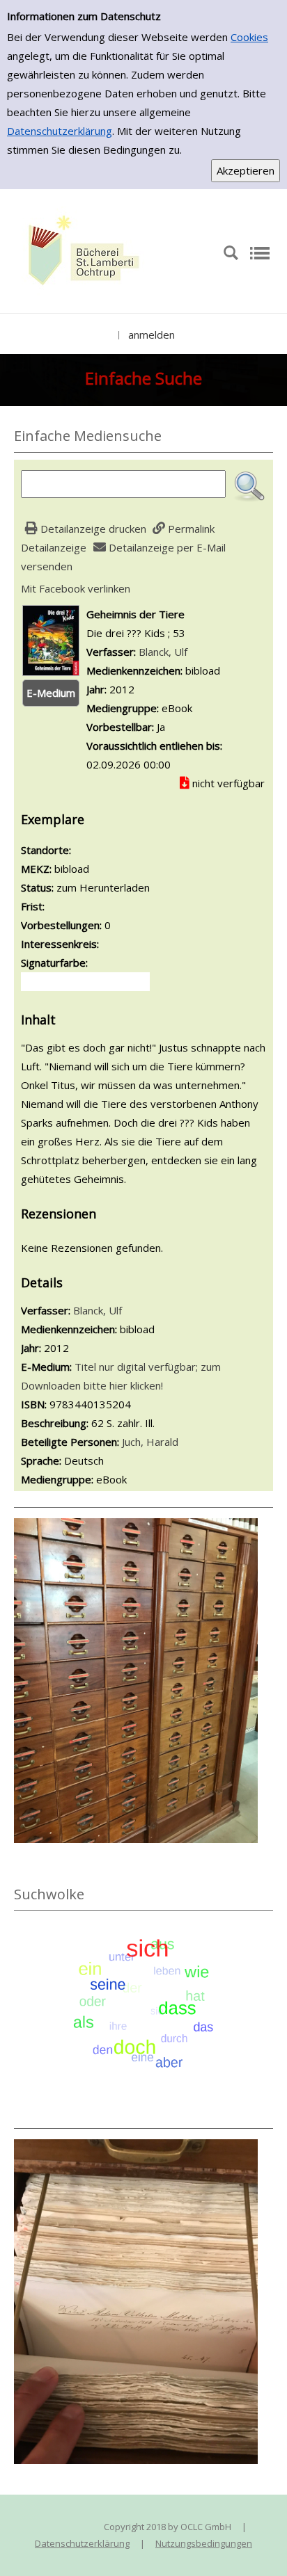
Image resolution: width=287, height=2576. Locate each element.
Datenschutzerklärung (60, 131)
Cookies (249, 37)
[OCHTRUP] (80, 252)
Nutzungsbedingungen (204, 2543)
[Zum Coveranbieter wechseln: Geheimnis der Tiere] (51, 639)
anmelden (152, 335)
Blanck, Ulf (163, 652)
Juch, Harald (150, 1442)
